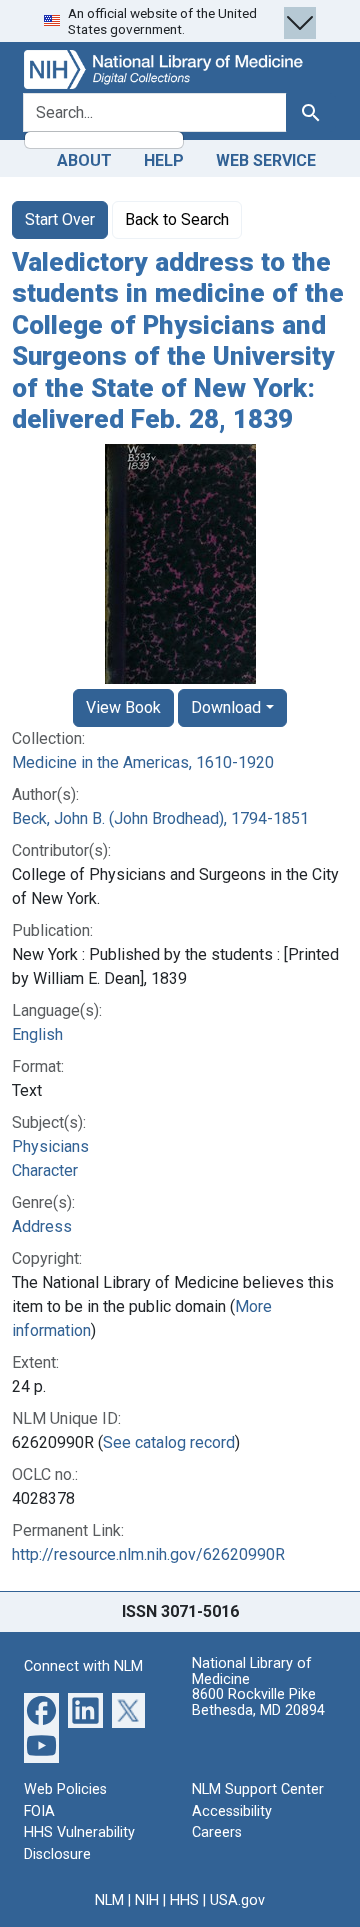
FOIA (39, 1811)
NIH (147, 1900)
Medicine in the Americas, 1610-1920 (143, 762)
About (84, 160)
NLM (109, 1900)
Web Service (266, 160)
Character (45, 1170)
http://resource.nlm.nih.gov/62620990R (148, 1554)
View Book (123, 707)
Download (226, 707)
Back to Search (177, 219)
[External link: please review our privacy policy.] (41, 1709)
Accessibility (232, 1811)
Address (42, 1226)
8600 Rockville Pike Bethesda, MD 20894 (258, 1702)
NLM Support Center (258, 1789)
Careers (217, 1832)
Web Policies (65, 1789)
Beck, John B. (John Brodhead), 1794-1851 (160, 818)
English (37, 1034)
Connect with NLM (83, 1666)
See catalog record (169, 1442)
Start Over (60, 219)
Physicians (50, 1146)
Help (164, 160)
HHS (184, 1900)
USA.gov (237, 1900)
